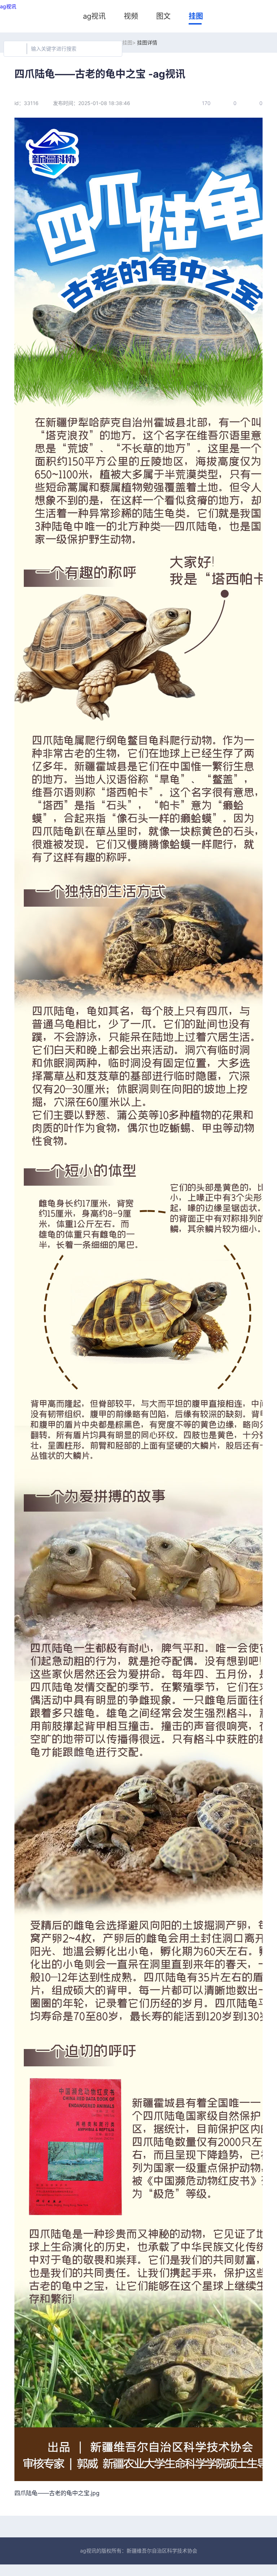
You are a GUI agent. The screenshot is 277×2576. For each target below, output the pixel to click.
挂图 (196, 16)
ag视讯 (8, 6)
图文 (163, 16)
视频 (131, 16)
